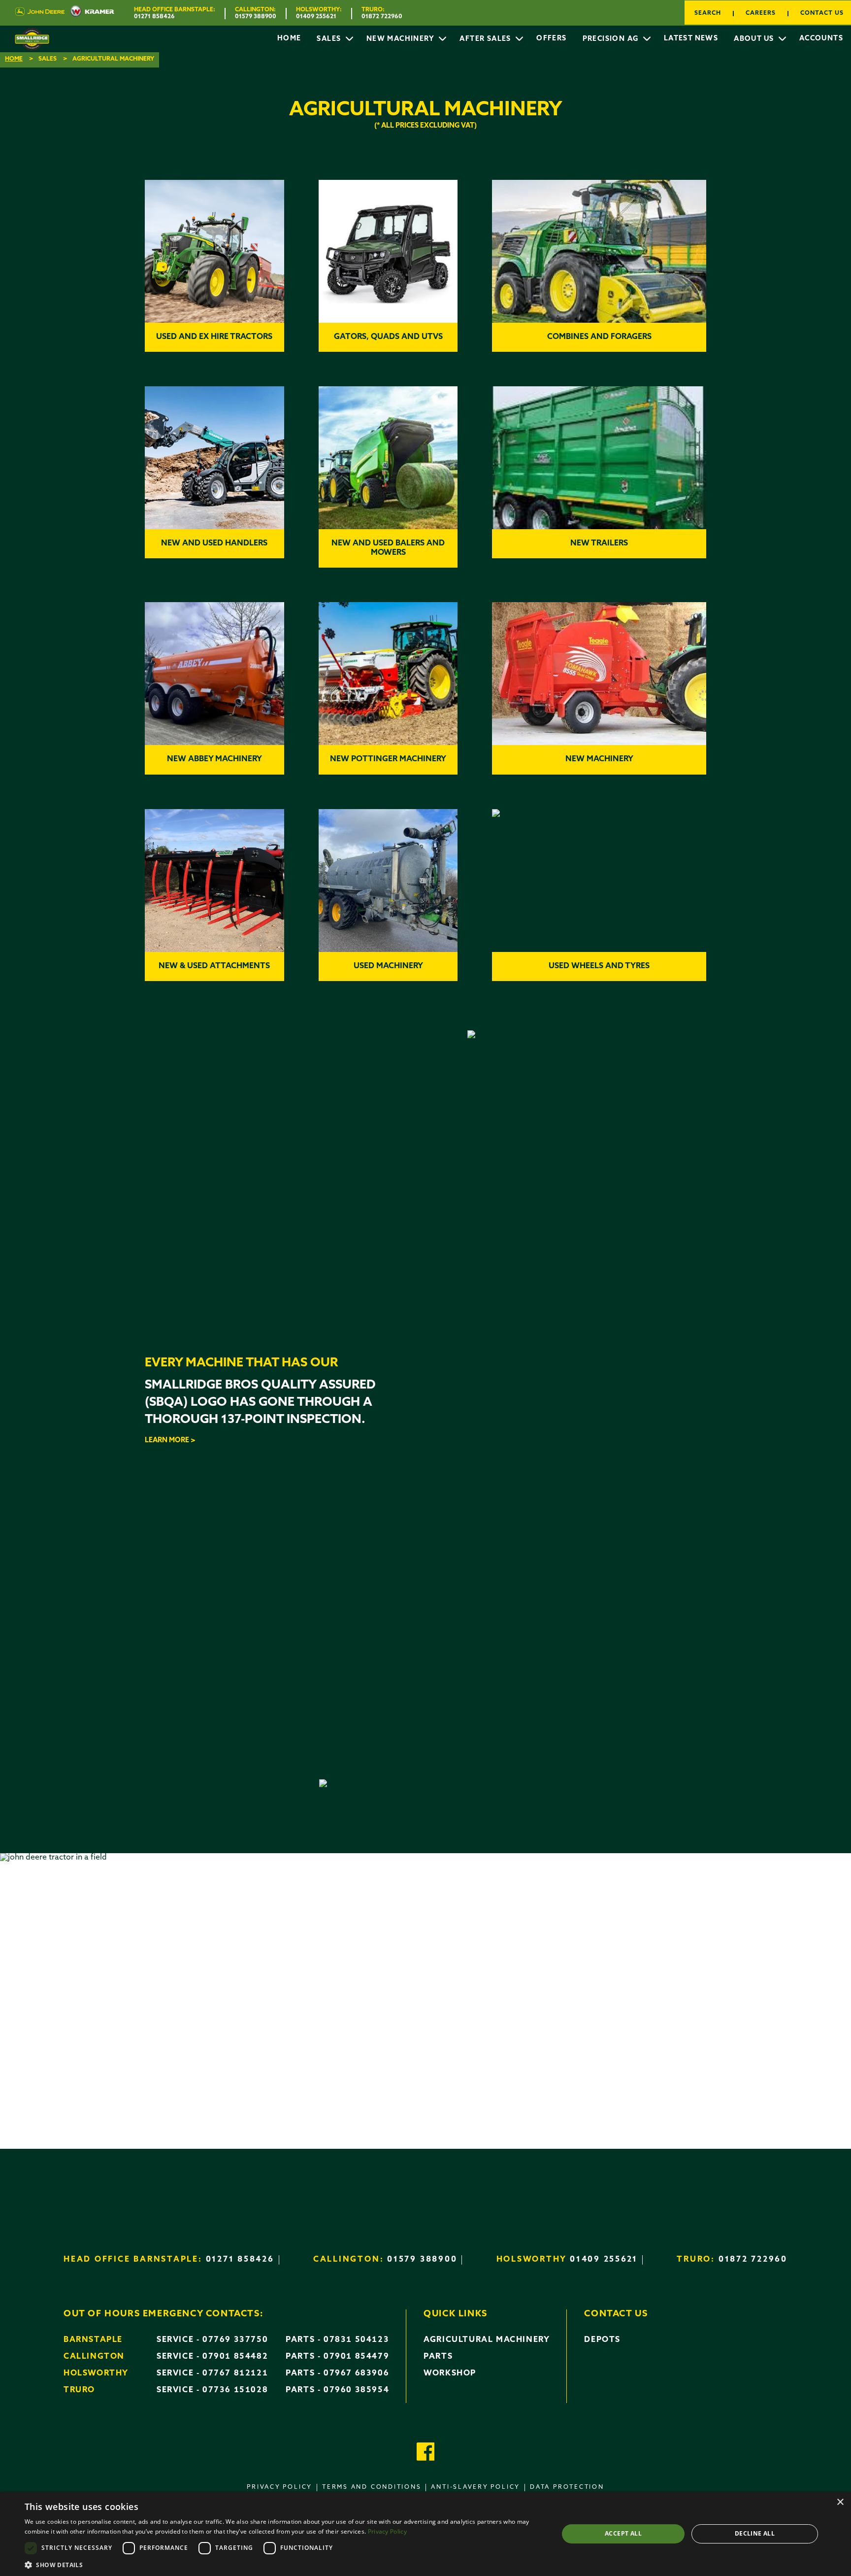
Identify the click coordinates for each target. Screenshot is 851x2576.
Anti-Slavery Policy (475, 2487)
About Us (755, 39)
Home (289, 39)
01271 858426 (154, 17)
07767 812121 (235, 2373)
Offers (551, 39)
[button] (284, 2564)
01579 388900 (256, 17)
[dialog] (425, 2534)
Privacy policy (279, 2487)
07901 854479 (356, 2357)
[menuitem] (289, 39)
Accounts (821, 39)
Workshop (450, 2373)
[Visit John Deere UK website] (40, 13)
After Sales (486, 39)
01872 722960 (382, 17)
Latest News (691, 39)
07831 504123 (356, 2340)
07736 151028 (235, 2390)
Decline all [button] (755, 2533)
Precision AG (612, 39)
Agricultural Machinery (487, 2340)
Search (708, 13)
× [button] (840, 2502)
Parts (438, 2357)
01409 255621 (316, 17)
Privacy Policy (387, 2531)
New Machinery (402, 39)
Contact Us (822, 13)
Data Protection (567, 2487)
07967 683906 (356, 2373)
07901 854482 (235, 2357)
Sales (330, 39)
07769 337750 (235, 2340)
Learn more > (170, 1441)
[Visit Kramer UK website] (89, 13)
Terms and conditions (372, 2487)
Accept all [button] (623, 2533)
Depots (602, 2340)
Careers (761, 13)
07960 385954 (356, 2390)
